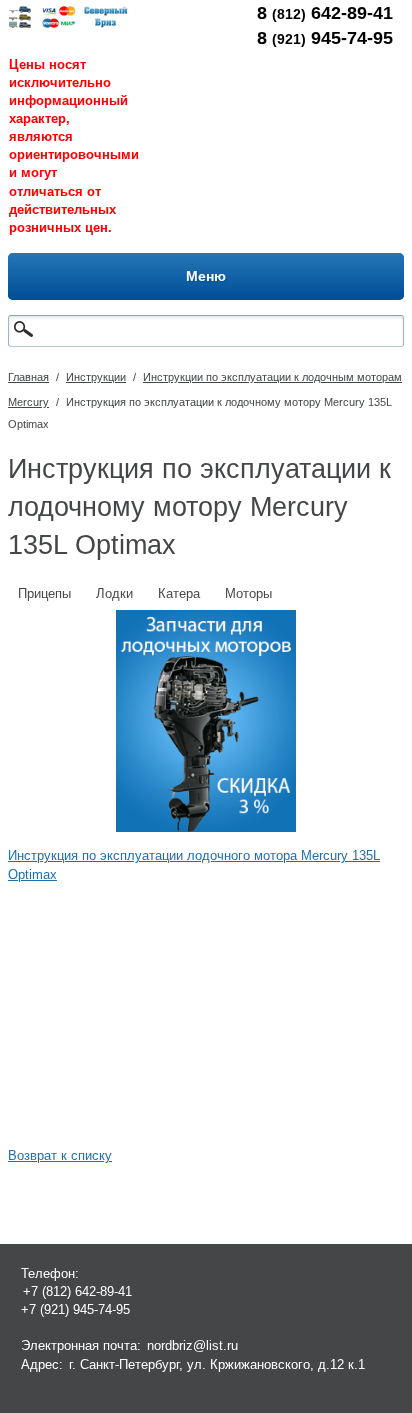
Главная (28, 377)
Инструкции (96, 377)
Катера (179, 593)
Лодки (114, 593)
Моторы (248, 593)
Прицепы (44, 593)
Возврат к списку (60, 1155)
